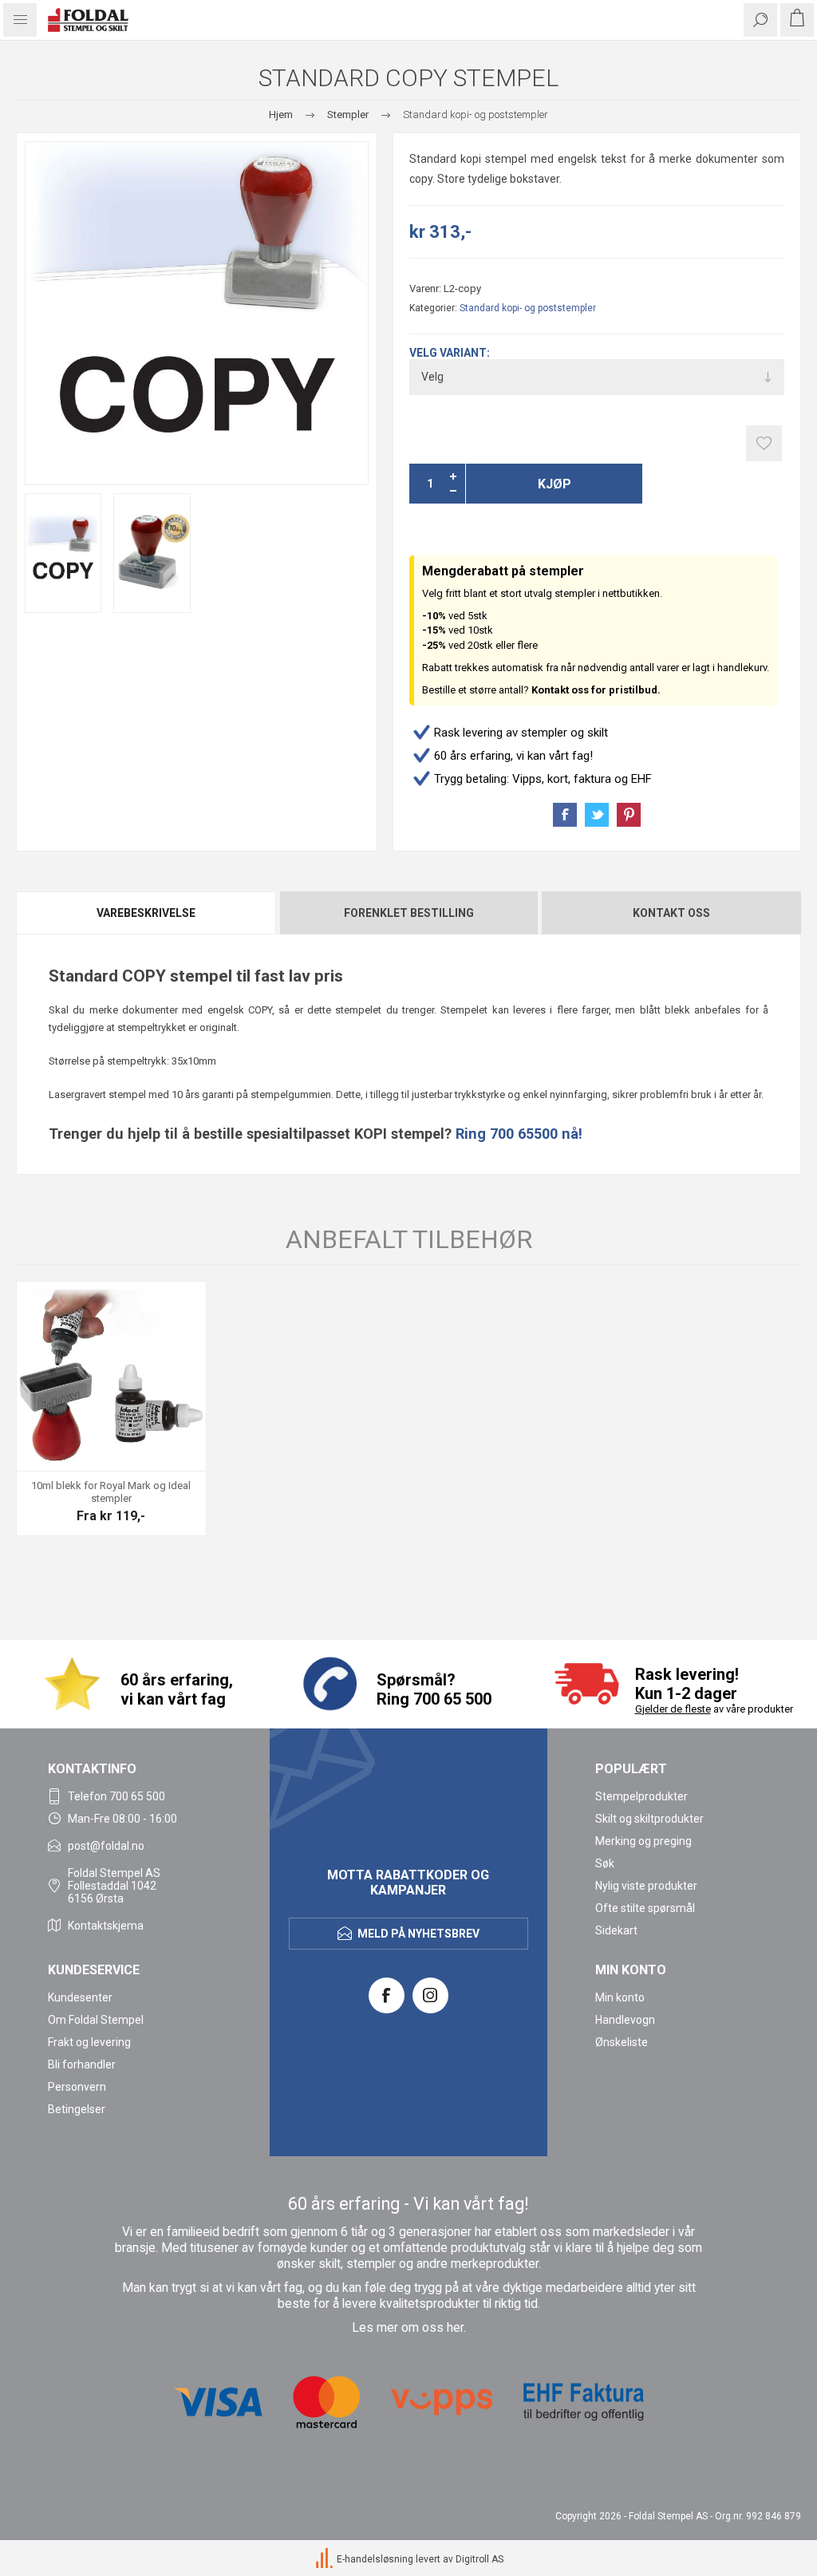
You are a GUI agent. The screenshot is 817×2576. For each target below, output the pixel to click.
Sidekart (616, 1930)
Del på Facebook (565, 815)
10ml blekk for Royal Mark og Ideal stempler (111, 1492)
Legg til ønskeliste (764, 443)
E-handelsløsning (375, 2559)
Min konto (620, 1997)
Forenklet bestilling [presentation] (409, 913)
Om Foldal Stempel (96, 2020)
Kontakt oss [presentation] (671, 913)
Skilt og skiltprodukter (649, 1819)
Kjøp (555, 484)
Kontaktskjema (106, 1926)
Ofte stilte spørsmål (645, 1908)
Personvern (77, 2087)
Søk (605, 1863)
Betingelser (77, 2109)
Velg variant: (450, 353)
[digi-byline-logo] (326, 2559)
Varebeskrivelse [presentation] (146, 913)
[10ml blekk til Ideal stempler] (111, 1376)
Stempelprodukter (641, 1796)
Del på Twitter (597, 815)
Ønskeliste (622, 2042)
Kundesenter (80, 1997)
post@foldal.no (106, 1846)
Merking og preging (643, 1841)
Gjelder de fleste (673, 1709)
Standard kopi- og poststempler (528, 308)
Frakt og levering (89, 2042)
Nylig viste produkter (646, 1886)
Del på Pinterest (629, 815)
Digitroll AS (480, 2559)
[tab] (147, 913)
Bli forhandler (82, 2064)
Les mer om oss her (408, 2328)
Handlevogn (625, 2020)
